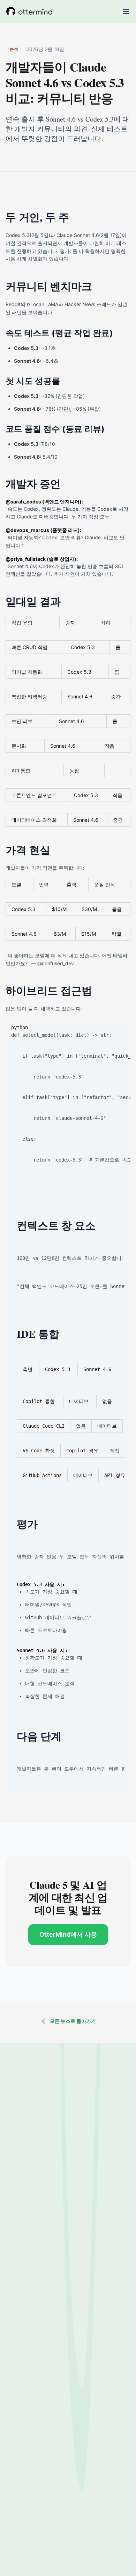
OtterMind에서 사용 (68, 1934)
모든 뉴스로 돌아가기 (73, 2021)
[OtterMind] (29, 11)
